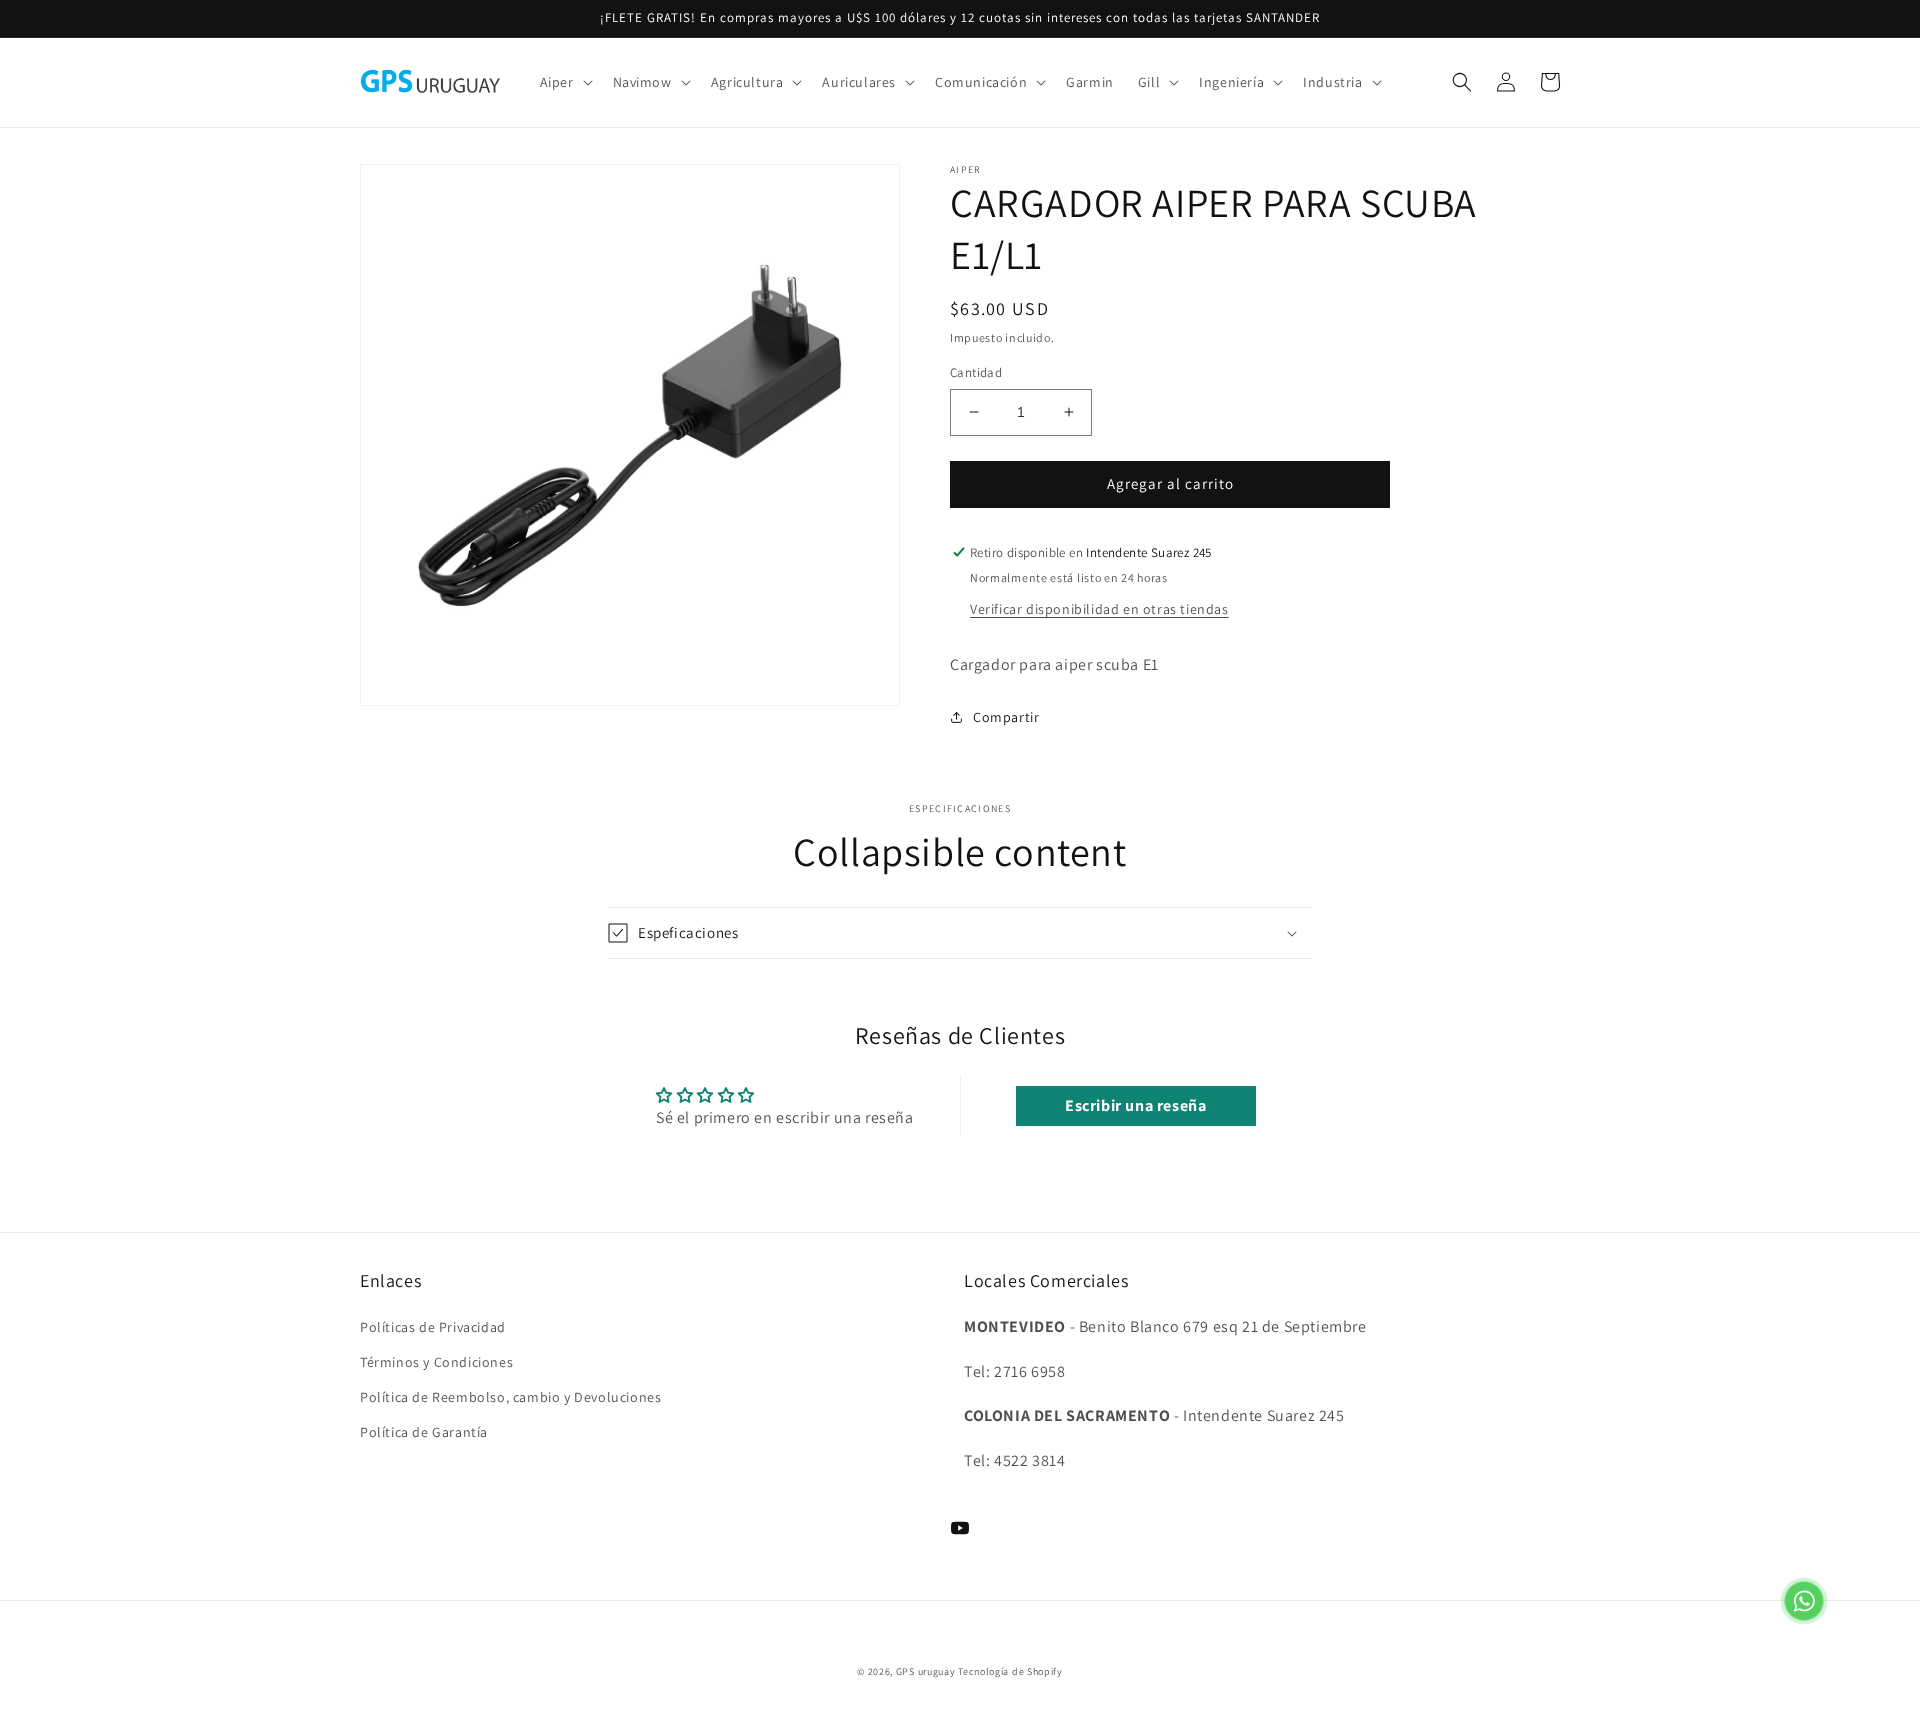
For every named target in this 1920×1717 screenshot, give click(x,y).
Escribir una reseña (1135, 1105)
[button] (564, 82)
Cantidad (976, 372)
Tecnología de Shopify (1010, 1671)
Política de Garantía (424, 1432)
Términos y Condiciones (436, 1362)
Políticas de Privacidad (433, 1327)
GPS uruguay (926, 1671)
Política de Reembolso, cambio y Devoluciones (510, 1397)
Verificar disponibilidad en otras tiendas (1099, 609)
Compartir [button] (1006, 717)
